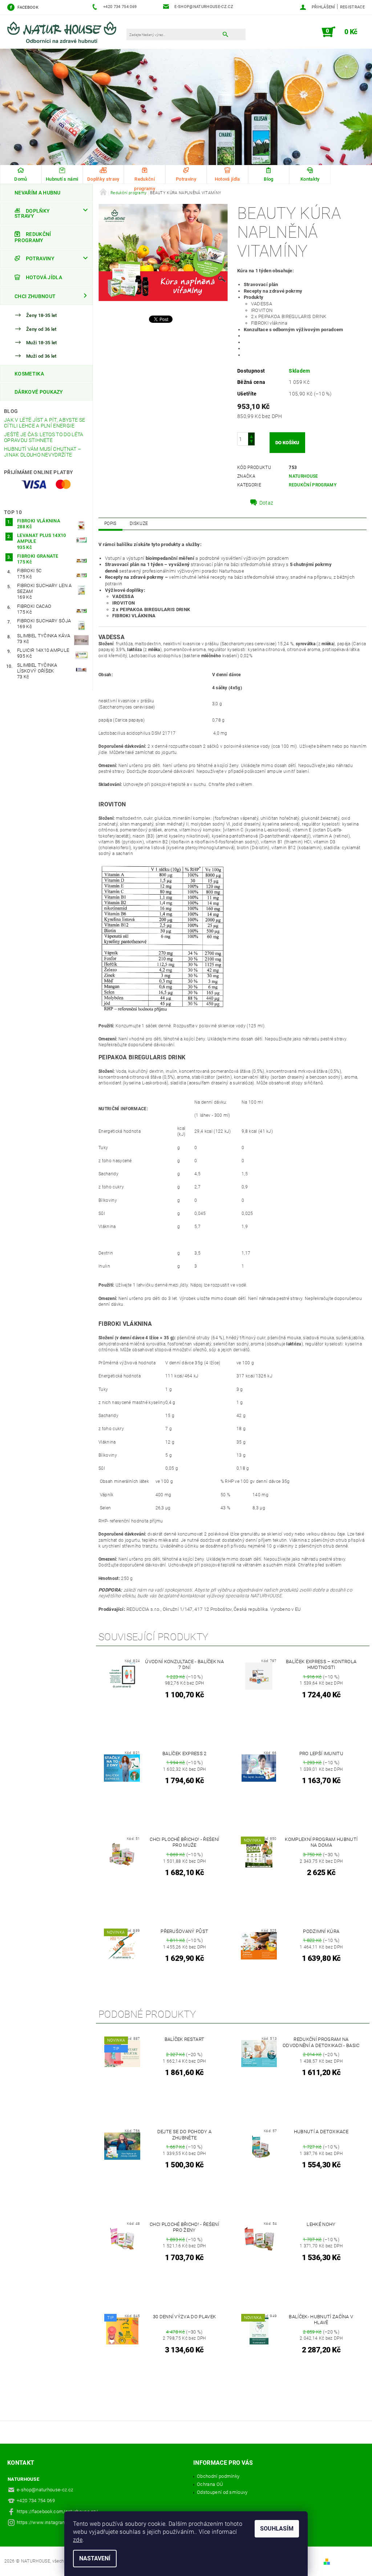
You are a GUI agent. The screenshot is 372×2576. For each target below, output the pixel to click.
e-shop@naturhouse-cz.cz (45, 2490)
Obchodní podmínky (218, 2476)
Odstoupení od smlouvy (222, 2492)
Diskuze (139, 523)
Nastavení (95, 2558)
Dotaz (266, 503)
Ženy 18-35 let (41, 316)
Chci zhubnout (35, 296)
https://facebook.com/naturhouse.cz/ (57, 2511)
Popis (110, 523)
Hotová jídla (44, 277)
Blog (11, 411)
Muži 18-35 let (41, 343)
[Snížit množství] (251, 442)
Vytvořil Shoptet (349, 2561)
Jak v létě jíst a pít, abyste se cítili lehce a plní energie (45, 423)
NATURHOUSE (303, 476)
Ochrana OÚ (210, 2484)
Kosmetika (29, 374)
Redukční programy (145, 184)
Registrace (352, 7)
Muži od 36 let (41, 356)
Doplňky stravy (32, 213)
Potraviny (40, 258)
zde (78, 2540)
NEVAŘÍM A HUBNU (38, 193)
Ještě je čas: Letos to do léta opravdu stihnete (44, 437)
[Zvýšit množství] (251, 436)
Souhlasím (277, 2529)
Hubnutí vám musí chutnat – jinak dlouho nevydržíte (43, 452)
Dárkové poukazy (39, 392)
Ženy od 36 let (41, 329)
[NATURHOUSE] (65, 35)
